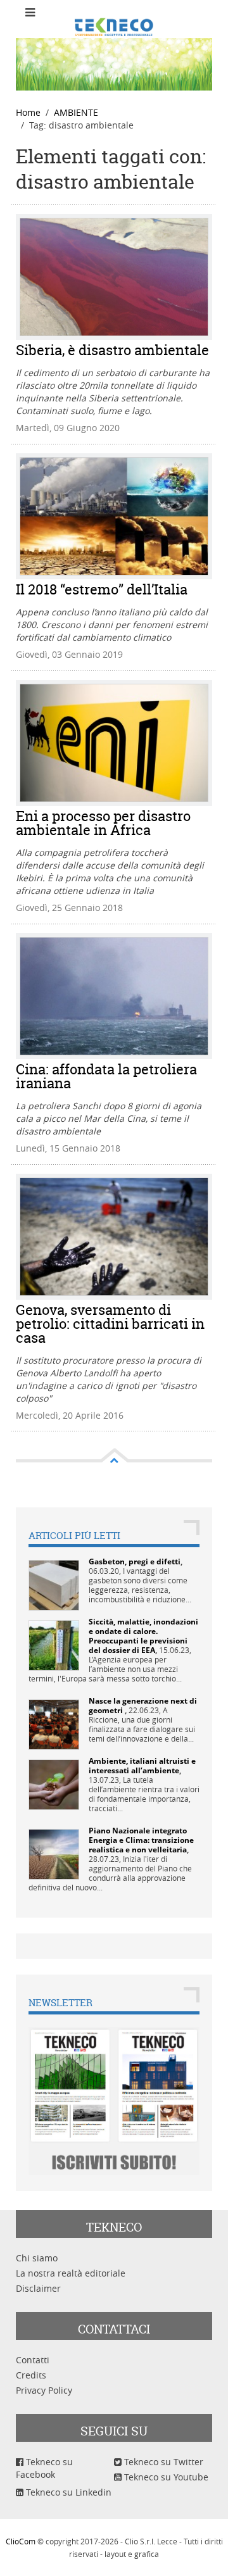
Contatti (33, 2360)
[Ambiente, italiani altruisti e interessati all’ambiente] (54, 1783)
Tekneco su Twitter (162, 2462)
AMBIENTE (76, 112)
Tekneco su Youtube (165, 2477)
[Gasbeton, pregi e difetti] (54, 1584)
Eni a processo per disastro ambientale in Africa (103, 823)
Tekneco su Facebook (44, 2468)
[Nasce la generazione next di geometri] (54, 1723)
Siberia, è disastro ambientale (112, 350)
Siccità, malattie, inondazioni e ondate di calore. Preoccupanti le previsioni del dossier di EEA (143, 1636)
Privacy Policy (44, 2390)
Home (28, 112)
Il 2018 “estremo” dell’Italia (102, 589)
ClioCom (21, 2541)
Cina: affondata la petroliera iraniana (106, 1076)
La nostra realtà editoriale (71, 2273)
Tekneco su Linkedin (67, 2492)
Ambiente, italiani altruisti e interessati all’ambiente (142, 1766)
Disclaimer (38, 2288)
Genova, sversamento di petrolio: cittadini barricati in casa (110, 1324)
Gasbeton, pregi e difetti (135, 1561)
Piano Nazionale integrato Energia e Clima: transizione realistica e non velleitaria (141, 1840)
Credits (31, 2375)
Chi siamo (37, 2258)
